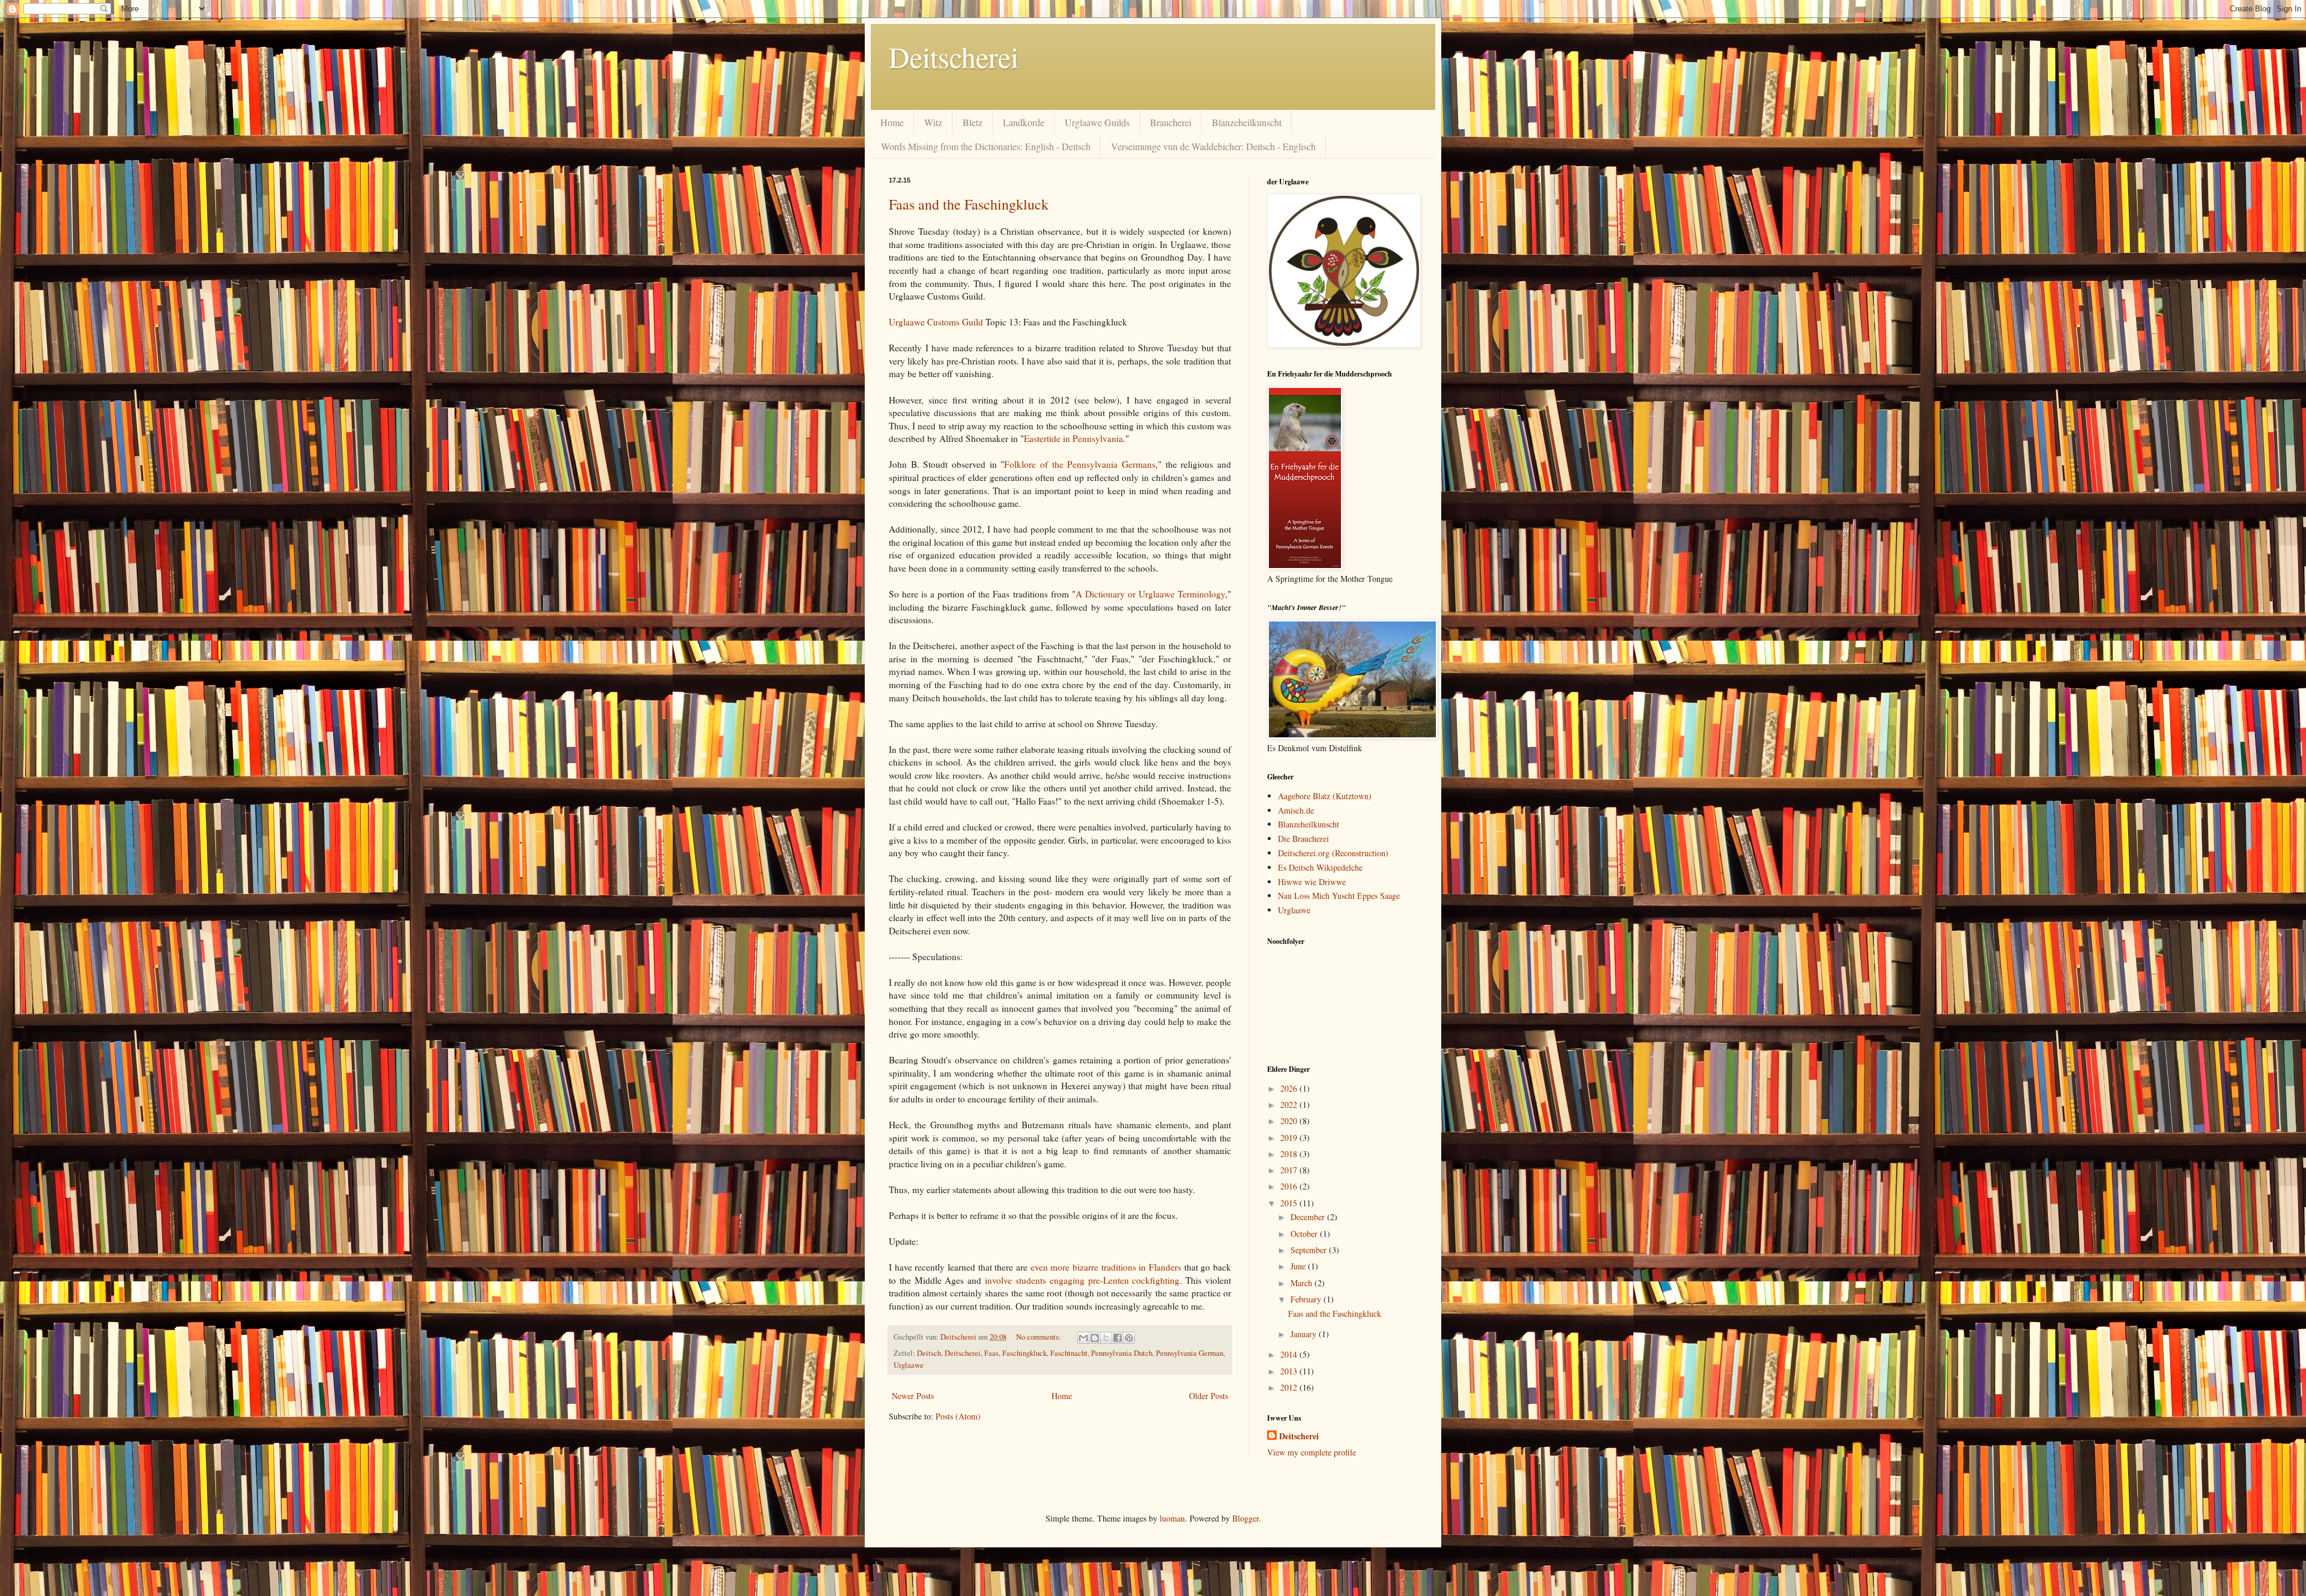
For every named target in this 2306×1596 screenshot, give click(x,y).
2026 (1290, 1088)
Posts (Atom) (958, 1416)
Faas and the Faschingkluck (969, 204)
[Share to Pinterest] (1129, 1338)
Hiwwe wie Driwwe (1312, 882)
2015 (1290, 1203)
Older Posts (1209, 1396)
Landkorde (1024, 122)
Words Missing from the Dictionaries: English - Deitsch (986, 146)
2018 (1290, 1154)
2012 (1290, 1387)
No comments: (1040, 1337)
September (1310, 1250)
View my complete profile (1312, 1452)
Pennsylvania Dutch (1122, 1353)
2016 (1290, 1186)
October (1305, 1234)
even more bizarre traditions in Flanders (1106, 1267)
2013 (1290, 1371)
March (1303, 1283)
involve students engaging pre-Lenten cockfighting (1082, 1280)
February (1307, 1299)
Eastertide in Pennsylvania (1073, 438)
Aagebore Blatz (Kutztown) (1325, 796)
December (1309, 1217)
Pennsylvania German (1190, 1353)
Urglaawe (909, 1365)
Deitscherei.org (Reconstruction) (1333, 853)
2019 (1290, 1138)
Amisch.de (1296, 810)
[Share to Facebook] (1118, 1338)
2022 (1290, 1105)
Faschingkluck (1024, 1353)
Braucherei (1171, 122)
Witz (933, 122)
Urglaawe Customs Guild (936, 322)
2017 (1290, 1170)
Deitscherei (954, 56)
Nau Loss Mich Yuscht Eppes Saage (1339, 896)
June (1299, 1266)
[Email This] (1083, 1338)
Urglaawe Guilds (1097, 122)
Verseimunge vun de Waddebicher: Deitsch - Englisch (1213, 146)
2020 (1290, 1121)
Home (892, 122)
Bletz (973, 122)
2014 (1290, 1354)
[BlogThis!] (1095, 1338)
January (1305, 1334)
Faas (991, 1353)
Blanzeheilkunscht (1247, 122)
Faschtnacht (1069, 1353)
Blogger (1245, 1518)
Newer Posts (913, 1396)
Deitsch (929, 1353)
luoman (1172, 1518)
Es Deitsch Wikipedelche (1320, 867)
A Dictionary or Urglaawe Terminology (1150, 594)
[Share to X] (1106, 1338)
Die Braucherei (1303, 839)
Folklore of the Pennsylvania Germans (1080, 464)
